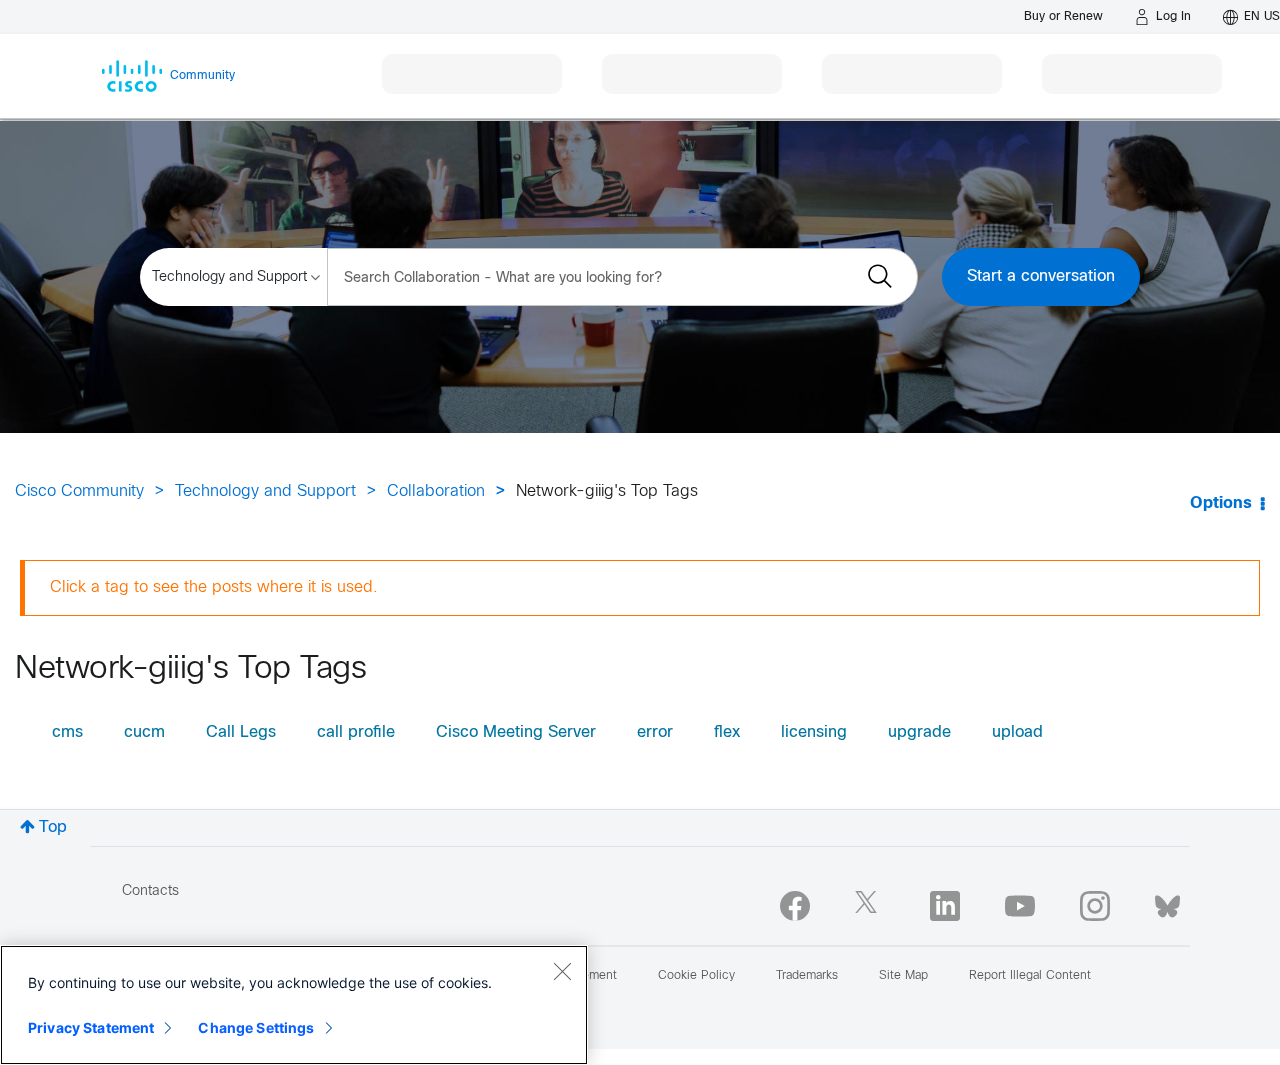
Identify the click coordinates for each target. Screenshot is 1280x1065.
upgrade (919, 732)
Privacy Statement (91, 1027)
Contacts (150, 891)
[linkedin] (945, 906)
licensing (814, 732)
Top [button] (53, 827)
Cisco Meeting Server (516, 732)
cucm (144, 732)
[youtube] (1020, 906)
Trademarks (807, 976)
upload (1017, 732)
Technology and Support (265, 491)
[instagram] (1095, 906)
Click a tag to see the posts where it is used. (214, 587)
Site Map (903, 976)
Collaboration (436, 491)
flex (727, 732)
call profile (356, 732)
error (655, 732)
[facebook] (795, 906)
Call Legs (241, 732)
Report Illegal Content (1030, 976)
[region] (294, 1005)
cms (67, 732)
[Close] (562, 971)
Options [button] (1221, 503)
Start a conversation (1041, 276)
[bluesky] (1167, 902)
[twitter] (870, 906)
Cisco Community (79, 491)
